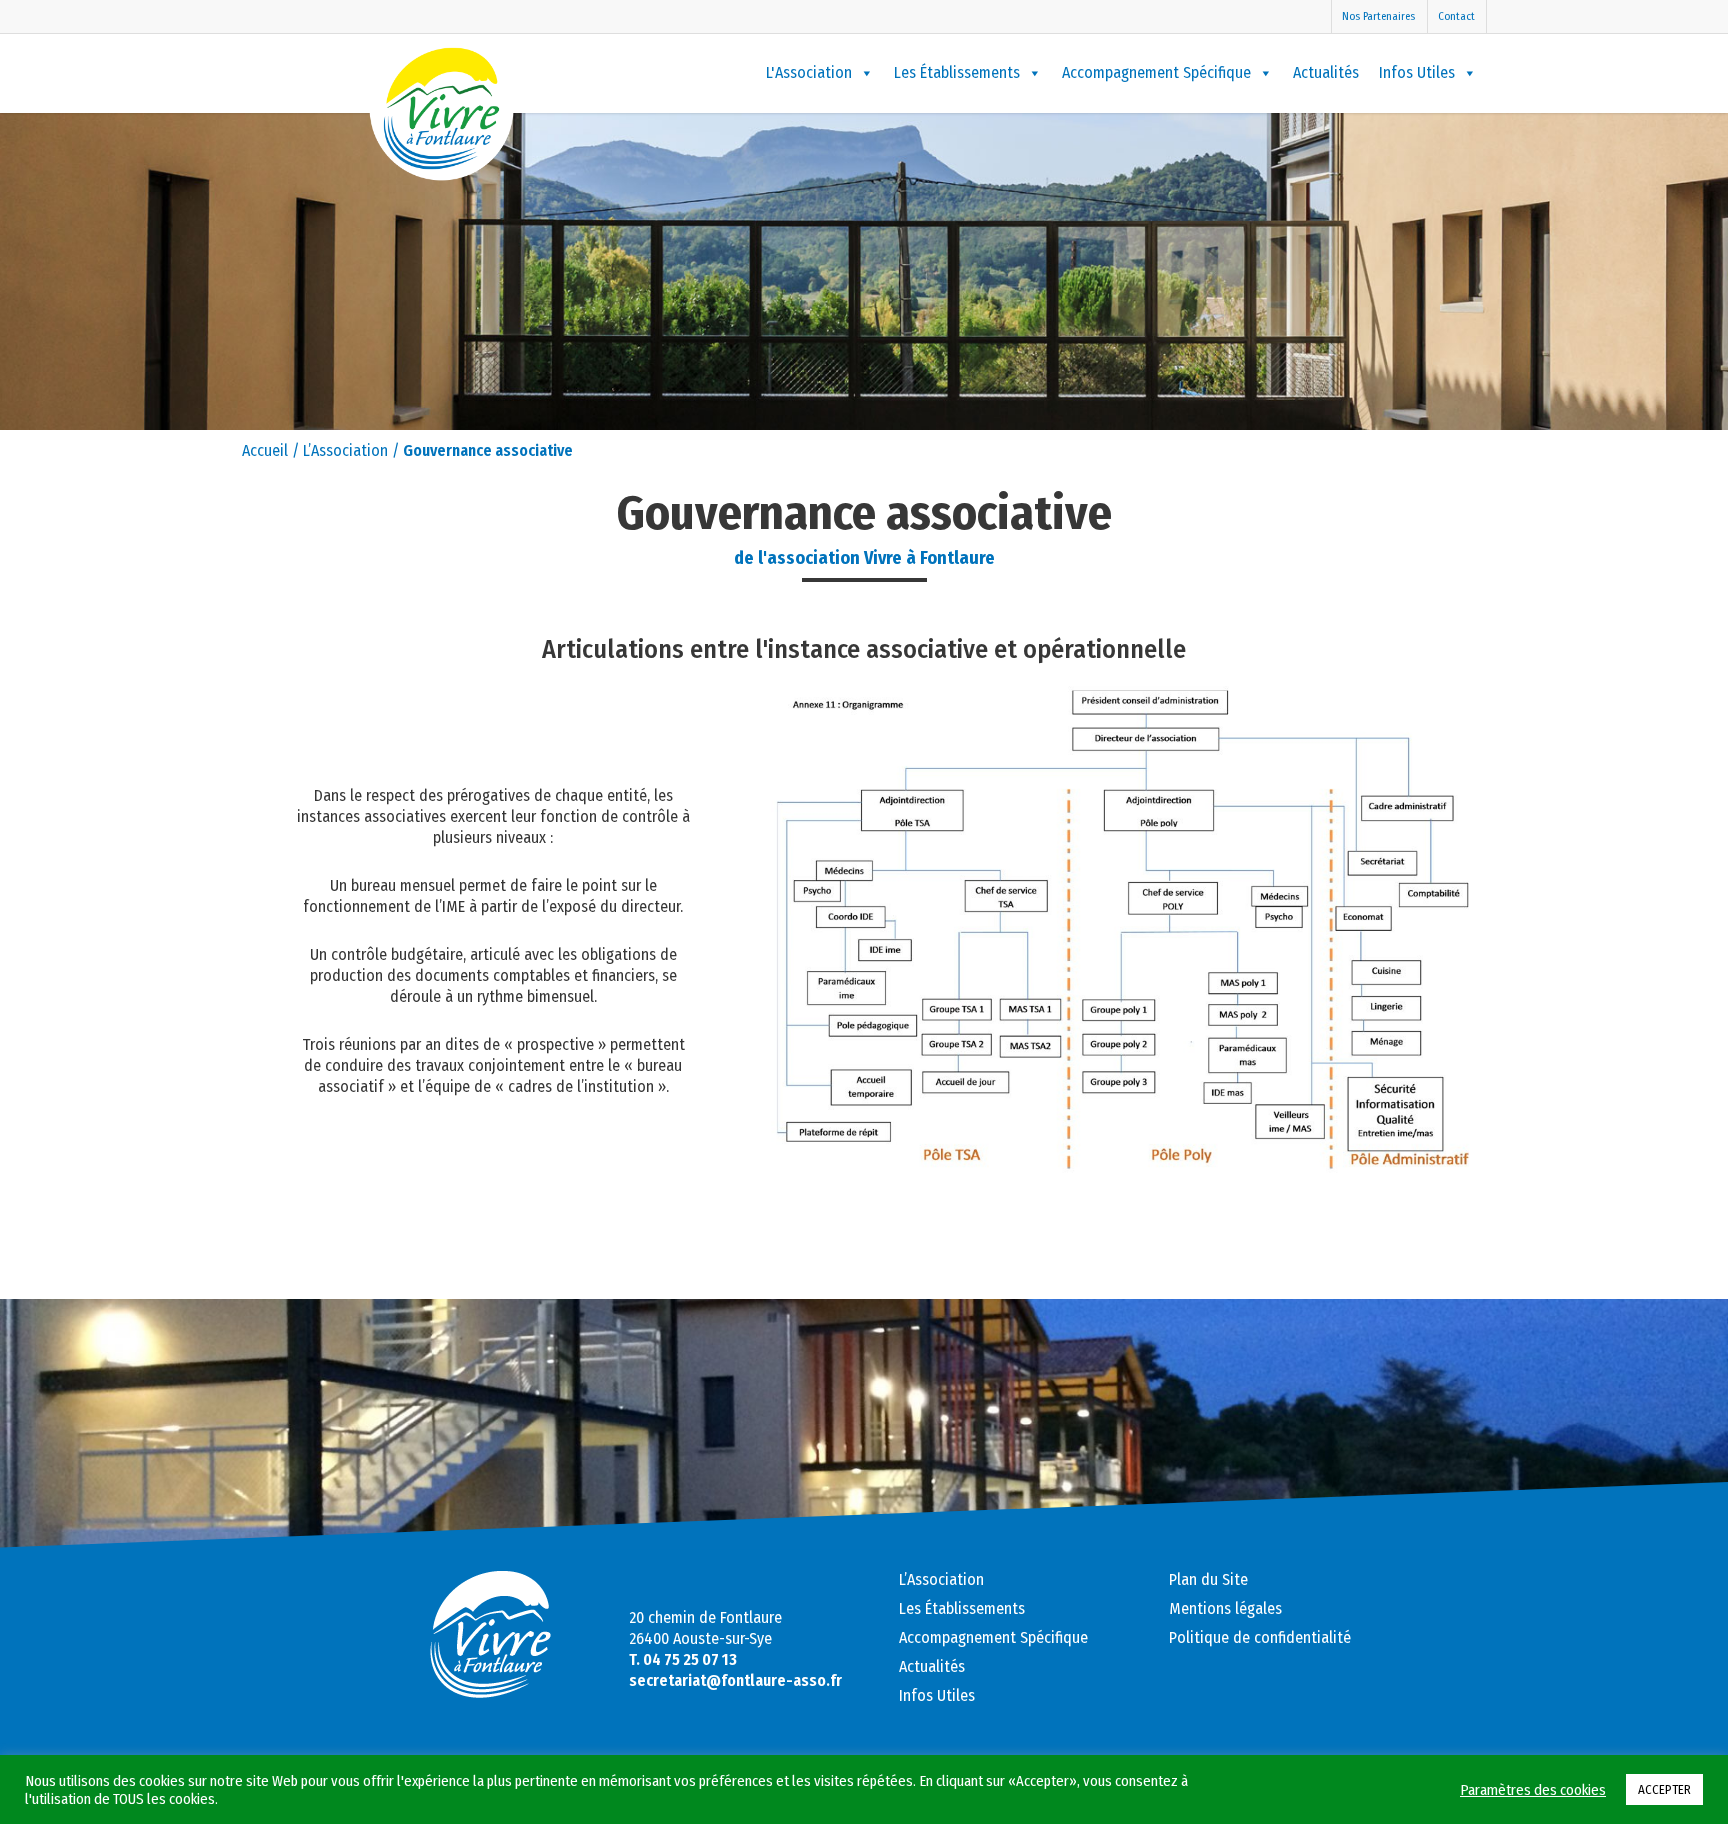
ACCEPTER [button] (1664, 1789)
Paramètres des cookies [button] (1533, 1790)
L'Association (809, 72)
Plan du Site (1208, 1579)
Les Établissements (957, 72)
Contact (1456, 16)
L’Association (345, 450)
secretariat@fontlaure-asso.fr (735, 1680)
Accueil (265, 450)
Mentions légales (1225, 1608)
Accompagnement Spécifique (1156, 72)
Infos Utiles (1417, 72)
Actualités (1326, 72)
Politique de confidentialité (1260, 1637)
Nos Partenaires (1378, 16)
